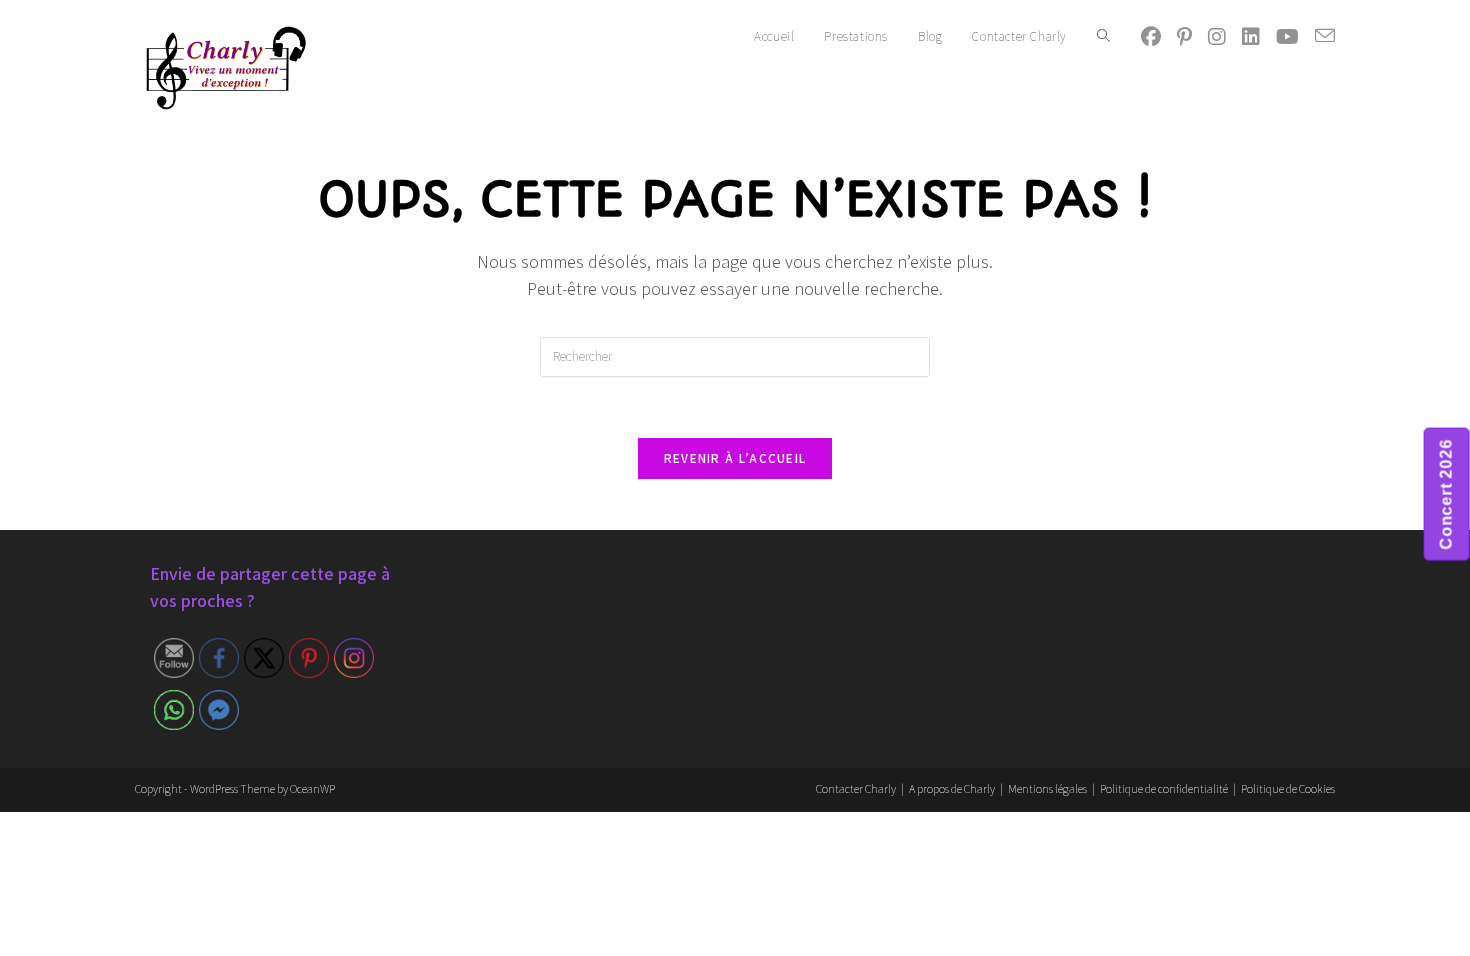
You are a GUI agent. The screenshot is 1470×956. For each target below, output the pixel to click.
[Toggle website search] (1103, 37)
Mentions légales (1047, 788)
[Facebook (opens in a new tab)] (1151, 37)
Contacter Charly (856, 788)
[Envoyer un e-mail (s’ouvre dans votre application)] (1325, 36)
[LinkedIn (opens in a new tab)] (1251, 37)
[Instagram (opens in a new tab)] (1217, 37)
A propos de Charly (952, 788)
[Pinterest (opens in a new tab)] (1184, 37)
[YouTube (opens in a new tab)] (1287, 37)
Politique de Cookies (1288, 788)
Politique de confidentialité (1164, 788)
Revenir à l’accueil (735, 458)
